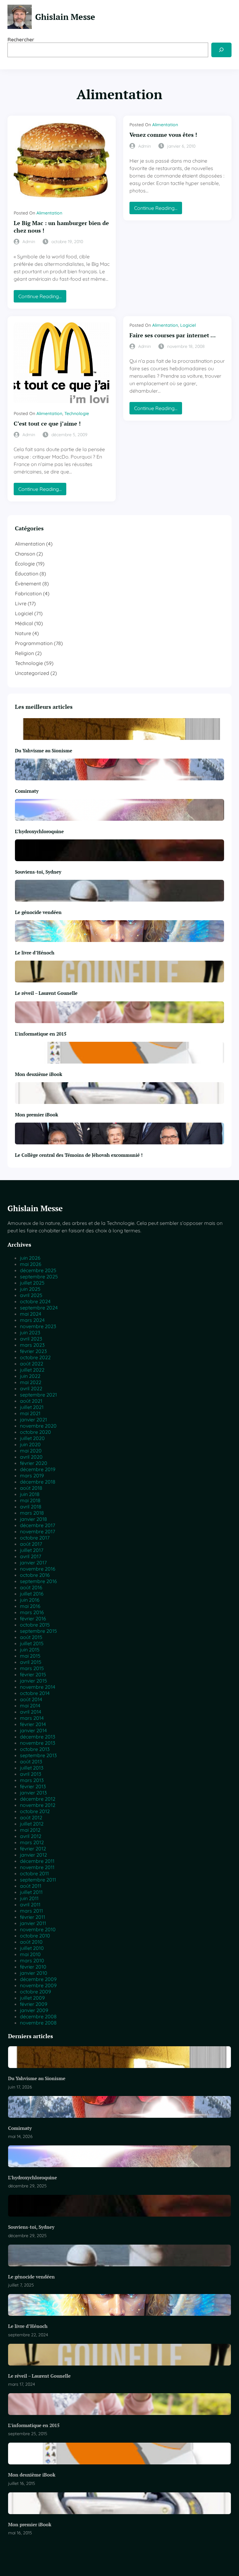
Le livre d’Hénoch (35, 953)
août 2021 (31, 1401)
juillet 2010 (32, 1948)
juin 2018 (30, 1494)
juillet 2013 (32, 1768)
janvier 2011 (33, 1923)
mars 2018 (32, 1513)
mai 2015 (30, 1656)
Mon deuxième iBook (39, 1074)
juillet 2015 (32, 1643)
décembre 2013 (37, 1737)
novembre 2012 (38, 1805)
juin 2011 (29, 1898)
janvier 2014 (33, 1730)
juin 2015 (30, 1650)
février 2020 (34, 1463)
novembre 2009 (38, 1985)
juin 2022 (30, 1376)
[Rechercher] (221, 50)
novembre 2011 (37, 1867)
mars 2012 (32, 1842)
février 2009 (34, 2004)
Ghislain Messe (65, 17)
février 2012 (33, 1849)
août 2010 (31, 1942)
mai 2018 (30, 1500)
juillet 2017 (32, 1550)
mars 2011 (31, 1911)
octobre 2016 (35, 1575)
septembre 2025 (39, 1276)
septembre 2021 (38, 1395)
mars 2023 (32, 1345)
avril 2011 (30, 1904)
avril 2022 (31, 1388)
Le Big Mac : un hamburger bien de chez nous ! (61, 227)
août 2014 (31, 1699)
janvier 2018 (33, 1519)
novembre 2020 (38, 1426)
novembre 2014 (37, 1687)
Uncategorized (32, 673)
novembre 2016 (38, 1569)
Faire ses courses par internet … (173, 335)
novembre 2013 (37, 1743)
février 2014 (33, 1724)
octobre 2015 (35, 1625)
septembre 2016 (38, 1581)
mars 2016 (32, 1612)
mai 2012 (30, 1830)
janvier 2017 (33, 1563)
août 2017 (31, 1544)
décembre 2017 (37, 1525)
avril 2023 (31, 1339)
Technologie (77, 413)
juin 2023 (30, 1332)
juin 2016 (30, 1600)
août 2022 (32, 1364)
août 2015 (31, 1637)
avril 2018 (31, 1507)
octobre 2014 (35, 1693)
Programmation (34, 643)
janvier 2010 (34, 1973)
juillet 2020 (32, 1438)
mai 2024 (30, 1314)
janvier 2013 (33, 1793)
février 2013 (33, 1786)
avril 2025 (31, 1295)
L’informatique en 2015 (41, 1034)
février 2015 (33, 1674)
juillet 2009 (32, 1998)
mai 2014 (30, 1706)
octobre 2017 (35, 1538)
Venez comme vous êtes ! (163, 135)
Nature (23, 633)
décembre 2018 (38, 1482)
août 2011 (31, 1886)
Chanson (25, 554)
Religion (24, 653)
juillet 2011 (31, 1892)
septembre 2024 (39, 1308)
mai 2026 (31, 1264)
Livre (21, 603)
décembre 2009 (38, 1979)
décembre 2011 (37, 1861)
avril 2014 (30, 1712)
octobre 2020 (35, 1432)
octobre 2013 (35, 1749)
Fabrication (28, 593)
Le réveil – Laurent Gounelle (46, 993)
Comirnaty (27, 791)
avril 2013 (30, 1774)
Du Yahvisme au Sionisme (44, 750)
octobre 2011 (34, 1873)
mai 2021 (30, 1413)
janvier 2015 (33, 1681)
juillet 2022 (32, 1370)
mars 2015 (32, 1668)
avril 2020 (31, 1457)
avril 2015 (31, 1662)
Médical (24, 623)
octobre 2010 (35, 1936)
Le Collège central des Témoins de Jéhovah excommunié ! (79, 1155)
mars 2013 (32, 1780)
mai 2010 (30, 1954)
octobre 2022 (35, 1357)
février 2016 (33, 1618)
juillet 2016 (32, 1594)
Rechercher (21, 39)
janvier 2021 (33, 1420)
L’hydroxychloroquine (39, 831)
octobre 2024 (35, 1301)
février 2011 (33, 1917)
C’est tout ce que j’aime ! (47, 424)
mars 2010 (32, 1960)
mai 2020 (31, 1451)
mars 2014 (32, 1718)
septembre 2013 (38, 1755)
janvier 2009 (34, 2010)
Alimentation (49, 213)
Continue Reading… (42, 298)
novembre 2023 (38, 1326)
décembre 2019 (38, 1469)
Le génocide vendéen (38, 912)
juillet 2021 (32, 1407)
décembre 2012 (38, 1799)
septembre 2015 (38, 1631)
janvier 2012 (33, 1855)
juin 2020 (30, 1444)
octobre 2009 (35, 1992)
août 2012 (31, 1817)
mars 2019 (32, 1475)
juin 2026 (30, 1258)
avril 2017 (30, 1556)
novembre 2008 (38, 2023)
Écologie (25, 564)
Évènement (28, 584)
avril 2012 (31, 1836)
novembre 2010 (38, 1929)
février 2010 (33, 1967)
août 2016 (31, 1587)
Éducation (27, 574)
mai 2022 (31, 1382)
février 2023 (33, 1351)
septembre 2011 (38, 1880)
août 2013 (31, 1761)
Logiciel (188, 325)
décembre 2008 (38, 2016)
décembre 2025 (38, 1270)
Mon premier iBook (37, 1115)
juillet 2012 (32, 1824)
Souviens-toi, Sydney (38, 872)
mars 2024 (32, 1320)
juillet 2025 (32, 1283)
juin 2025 (30, 1289)
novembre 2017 (37, 1531)
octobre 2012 (35, 1811)
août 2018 (31, 1488)
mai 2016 (30, 1606)
